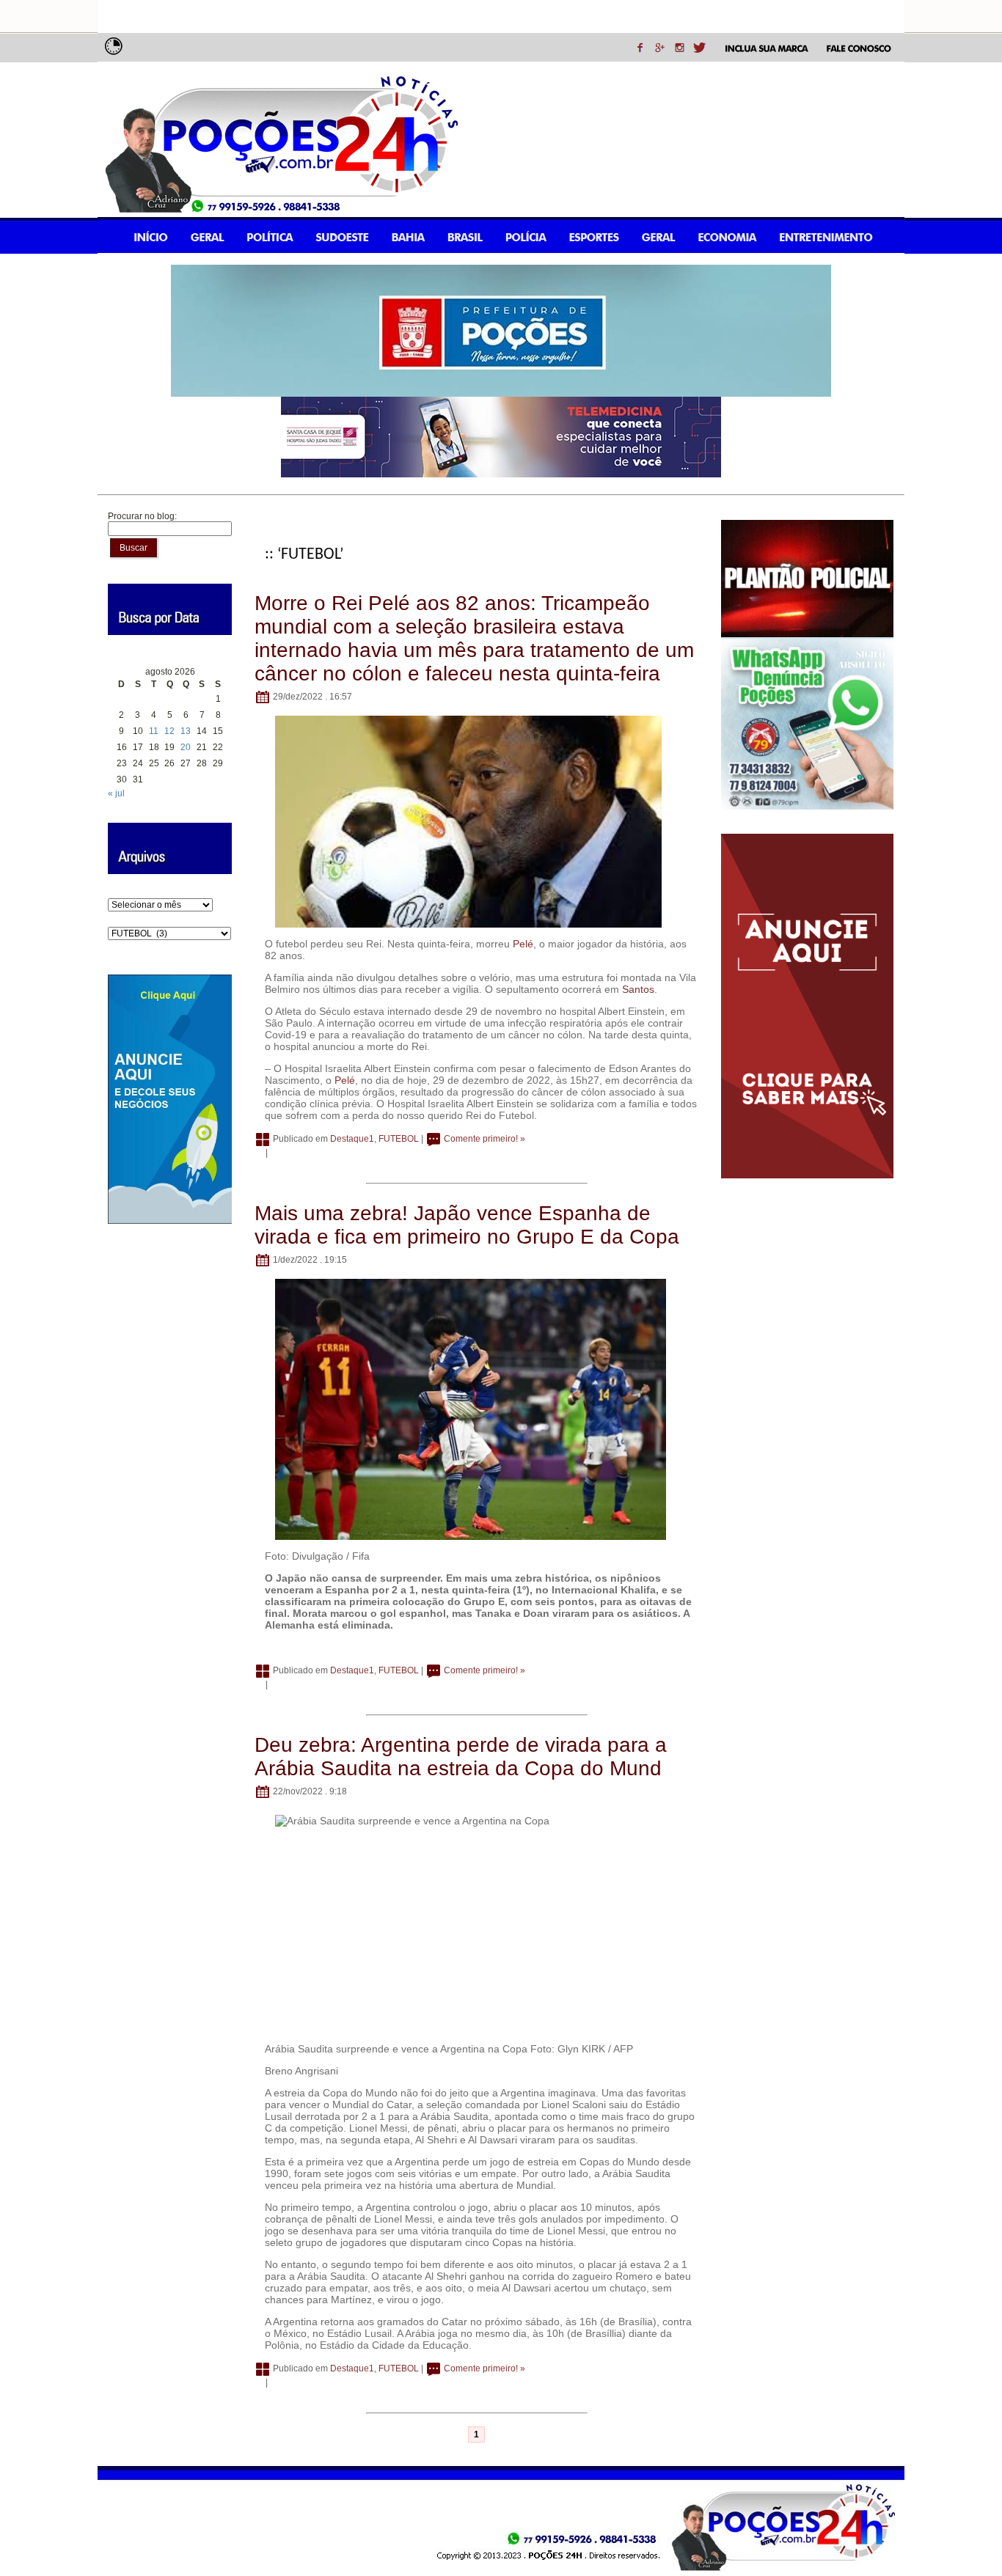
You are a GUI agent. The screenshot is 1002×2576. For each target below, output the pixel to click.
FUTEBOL (399, 1139)
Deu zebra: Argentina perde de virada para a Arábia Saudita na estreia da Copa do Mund (461, 1757)
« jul (116, 793)
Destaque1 (352, 1139)
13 (186, 731)
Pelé (523, 944)
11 (154, 731)
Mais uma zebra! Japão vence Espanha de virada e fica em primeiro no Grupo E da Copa (467, 1225)
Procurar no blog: (142, 516)
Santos (638, 989)
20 (186, 747)
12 (169, 731)
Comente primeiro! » (484, 1139)
